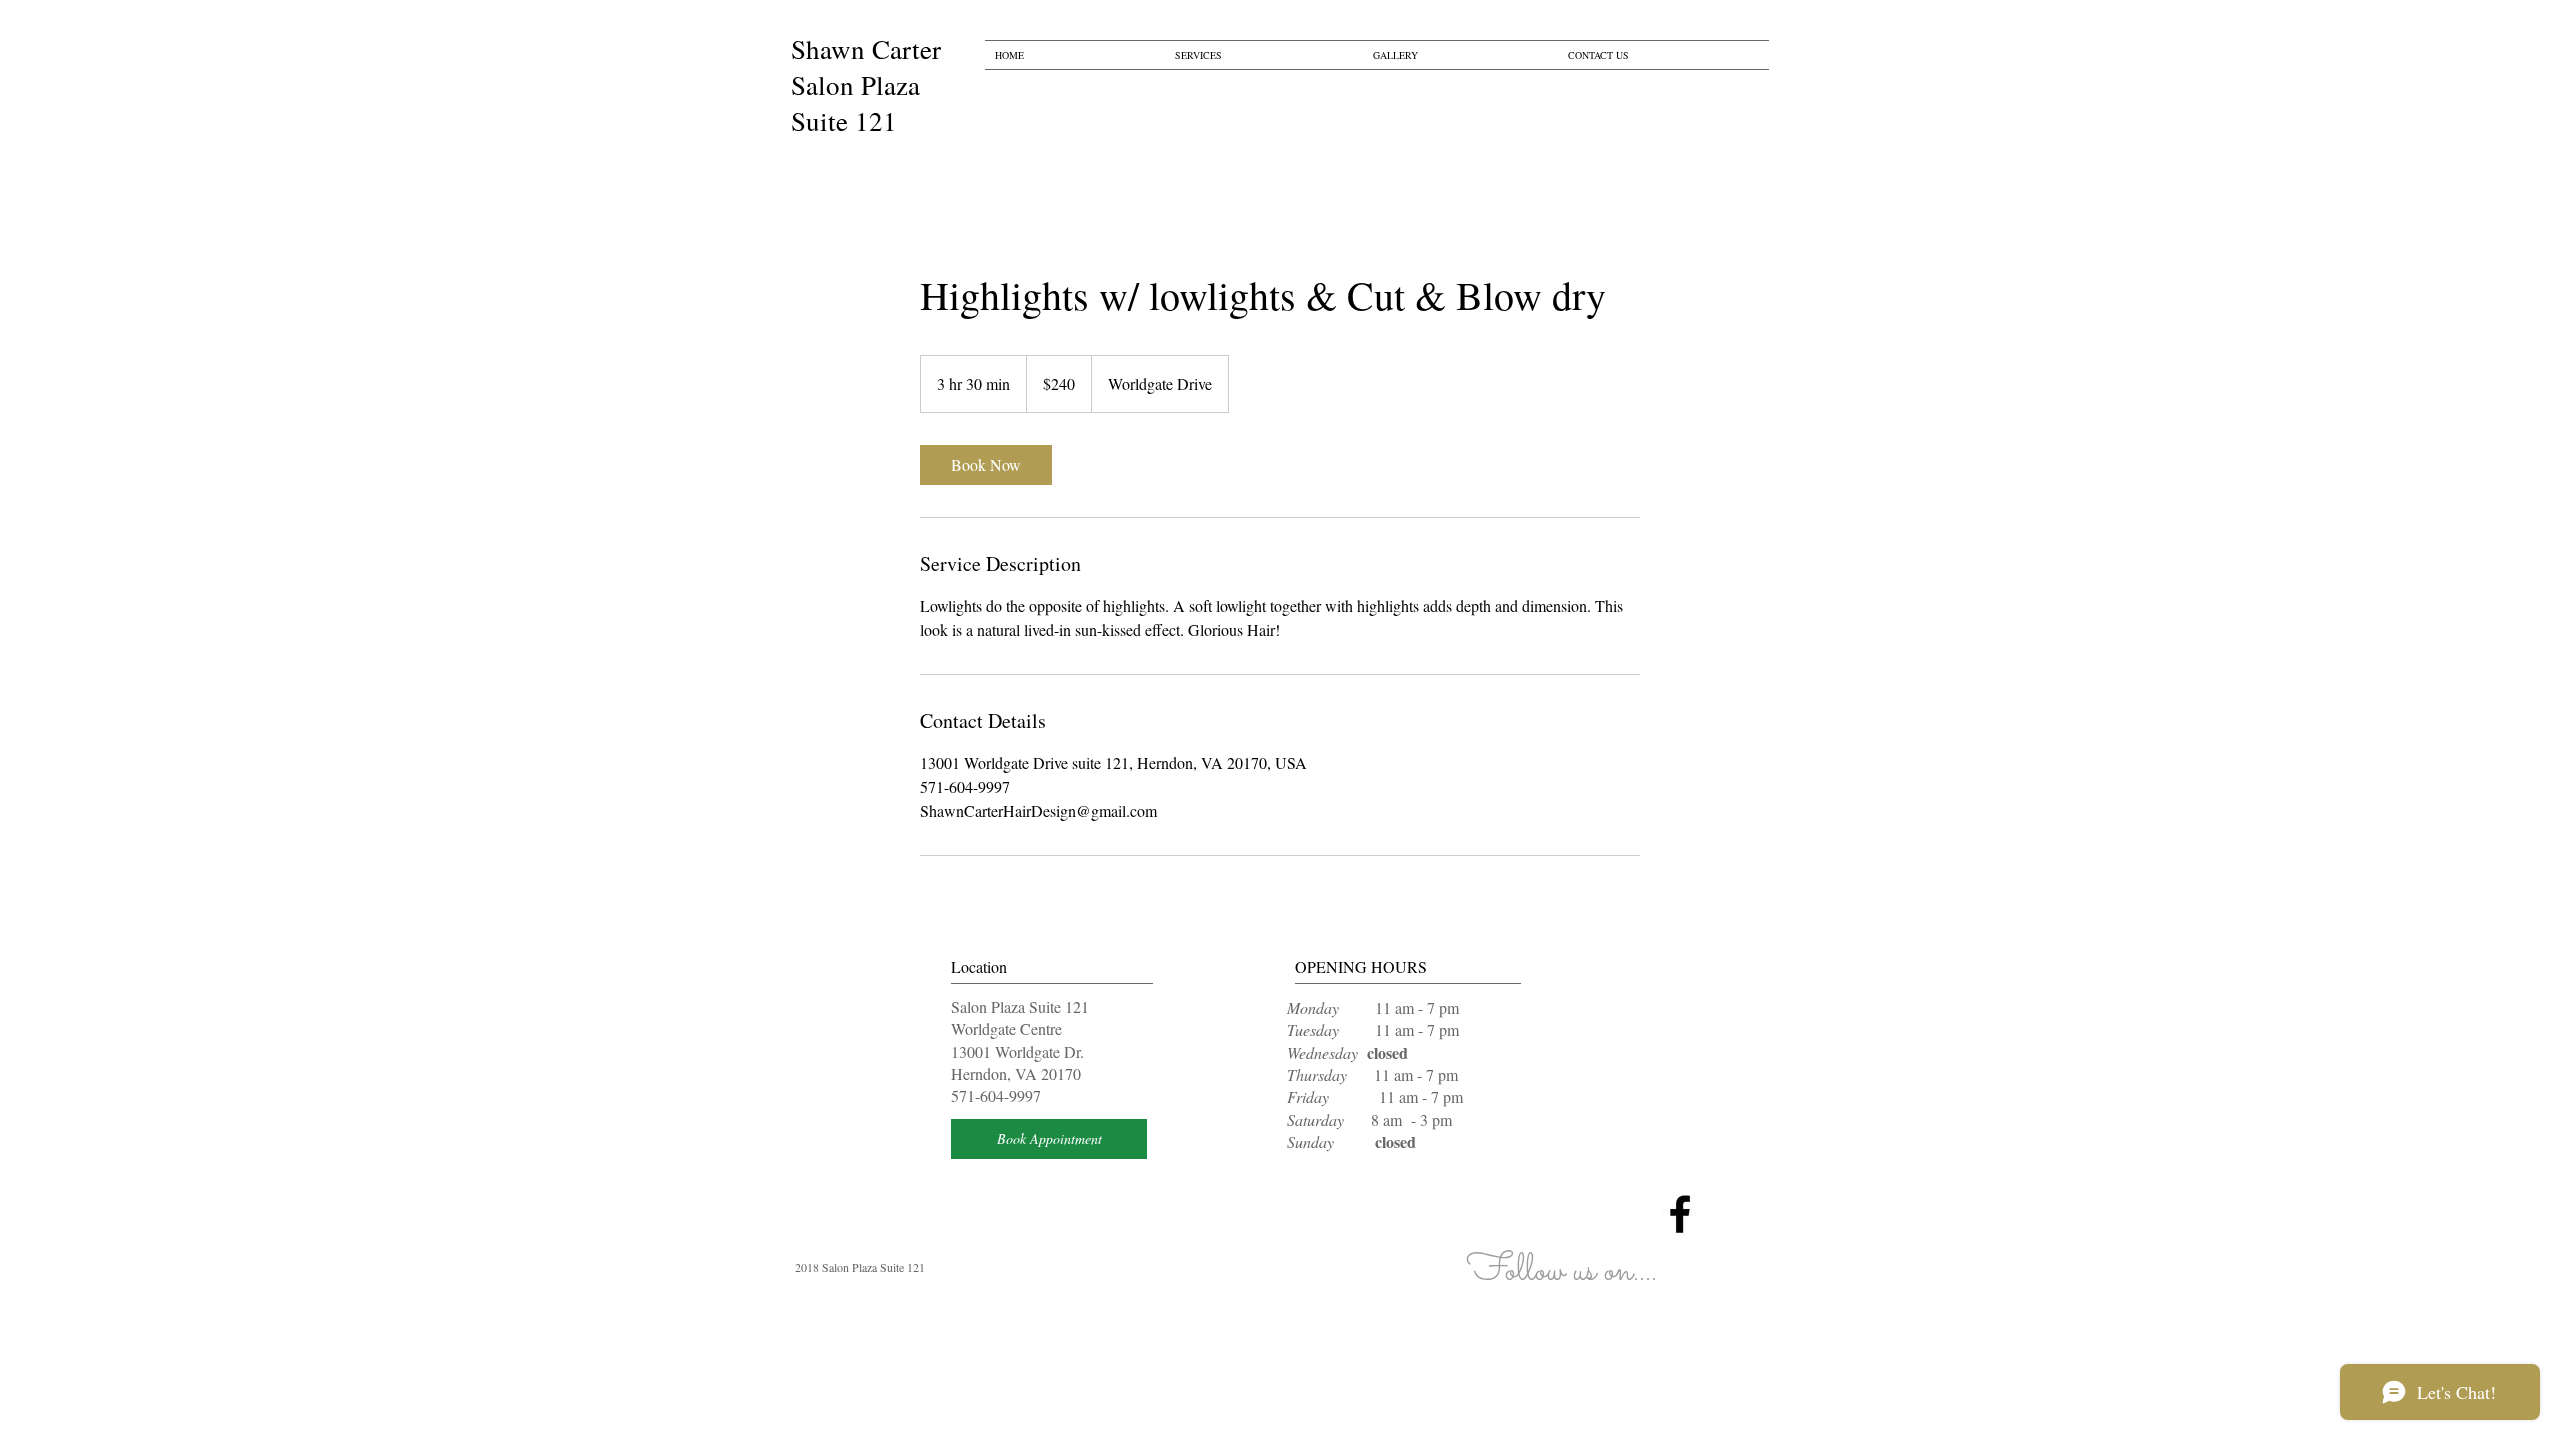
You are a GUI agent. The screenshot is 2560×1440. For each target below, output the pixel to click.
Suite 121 (844, 121)
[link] (986, 465)
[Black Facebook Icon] (1680, 1214)
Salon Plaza (855, 85)
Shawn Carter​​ (866, 49)
